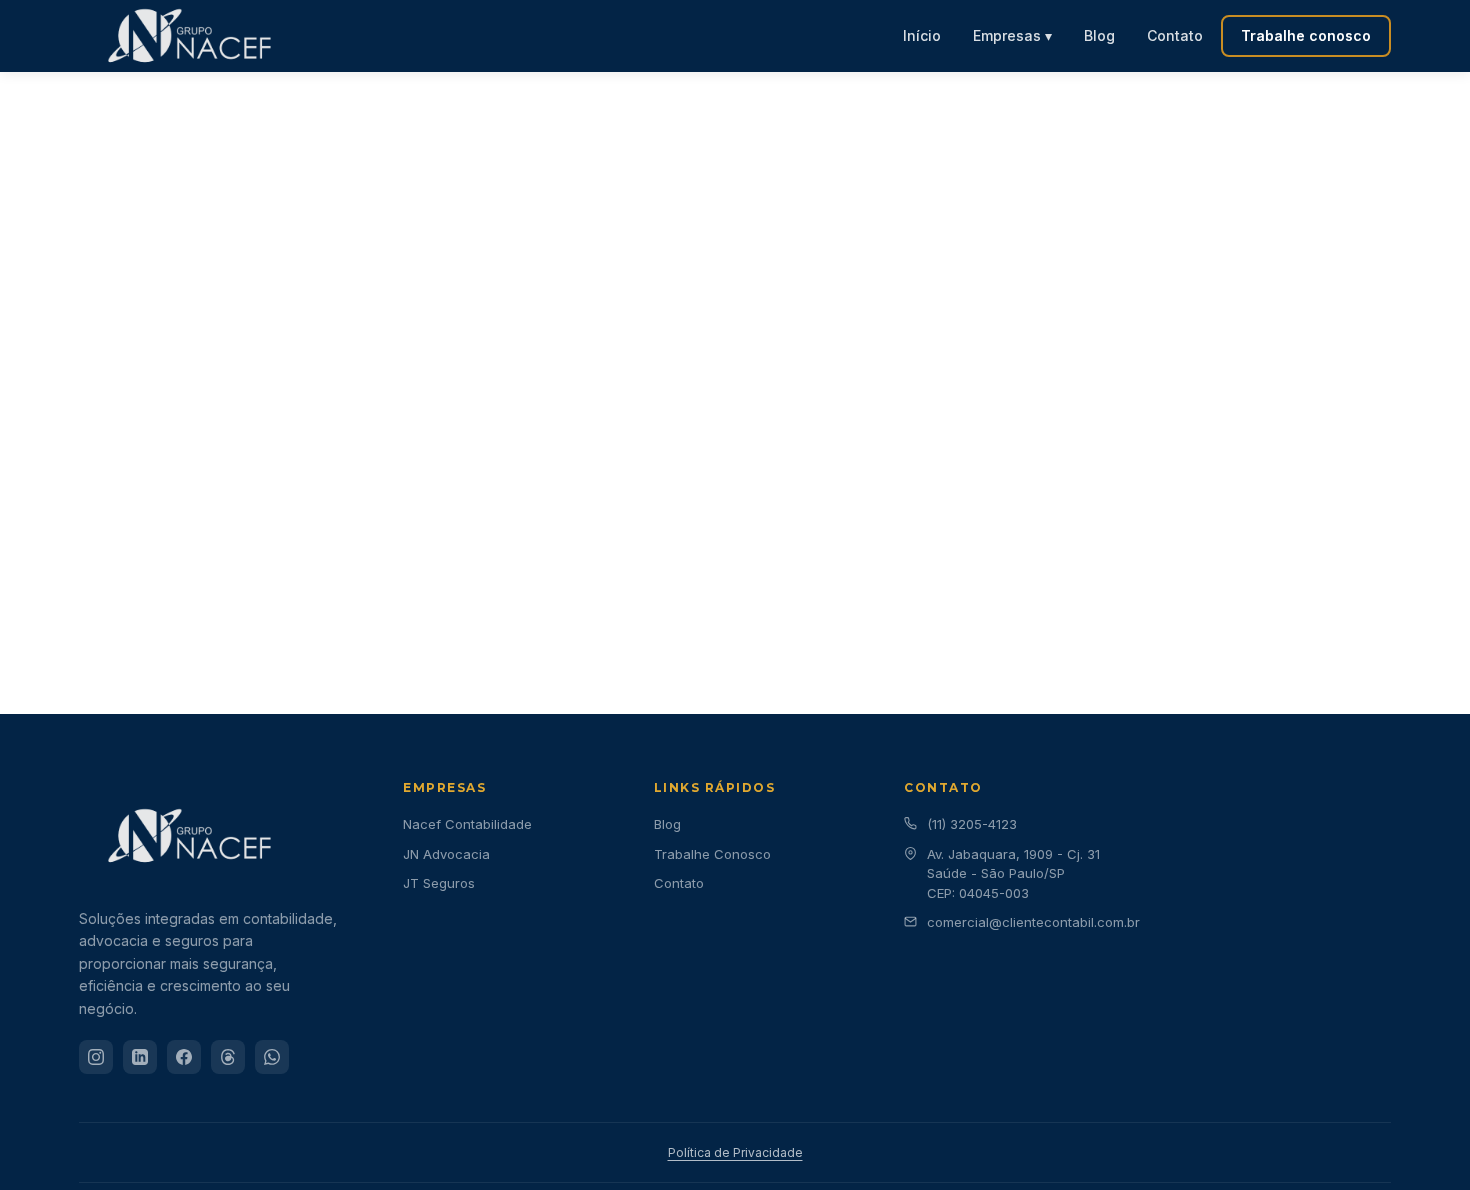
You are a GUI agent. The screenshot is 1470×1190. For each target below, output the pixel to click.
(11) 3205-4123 (972, 824)
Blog (1099, 35)
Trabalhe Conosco (712, 854)
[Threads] (228, 1057)
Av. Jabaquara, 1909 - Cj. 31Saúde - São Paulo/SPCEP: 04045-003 (1013, 873)
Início (922, 35)
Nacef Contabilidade (467, 824)
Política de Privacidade (735, 1152)
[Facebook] (184, 1057)
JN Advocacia (446, 854)
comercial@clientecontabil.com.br (1033, 922)
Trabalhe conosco (1306, 35)
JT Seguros (439, 883)
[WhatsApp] (272, 1057)
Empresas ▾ (1012, 35)
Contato (1175, 35)
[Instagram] (96, 1057)
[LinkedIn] (140, 1057)
